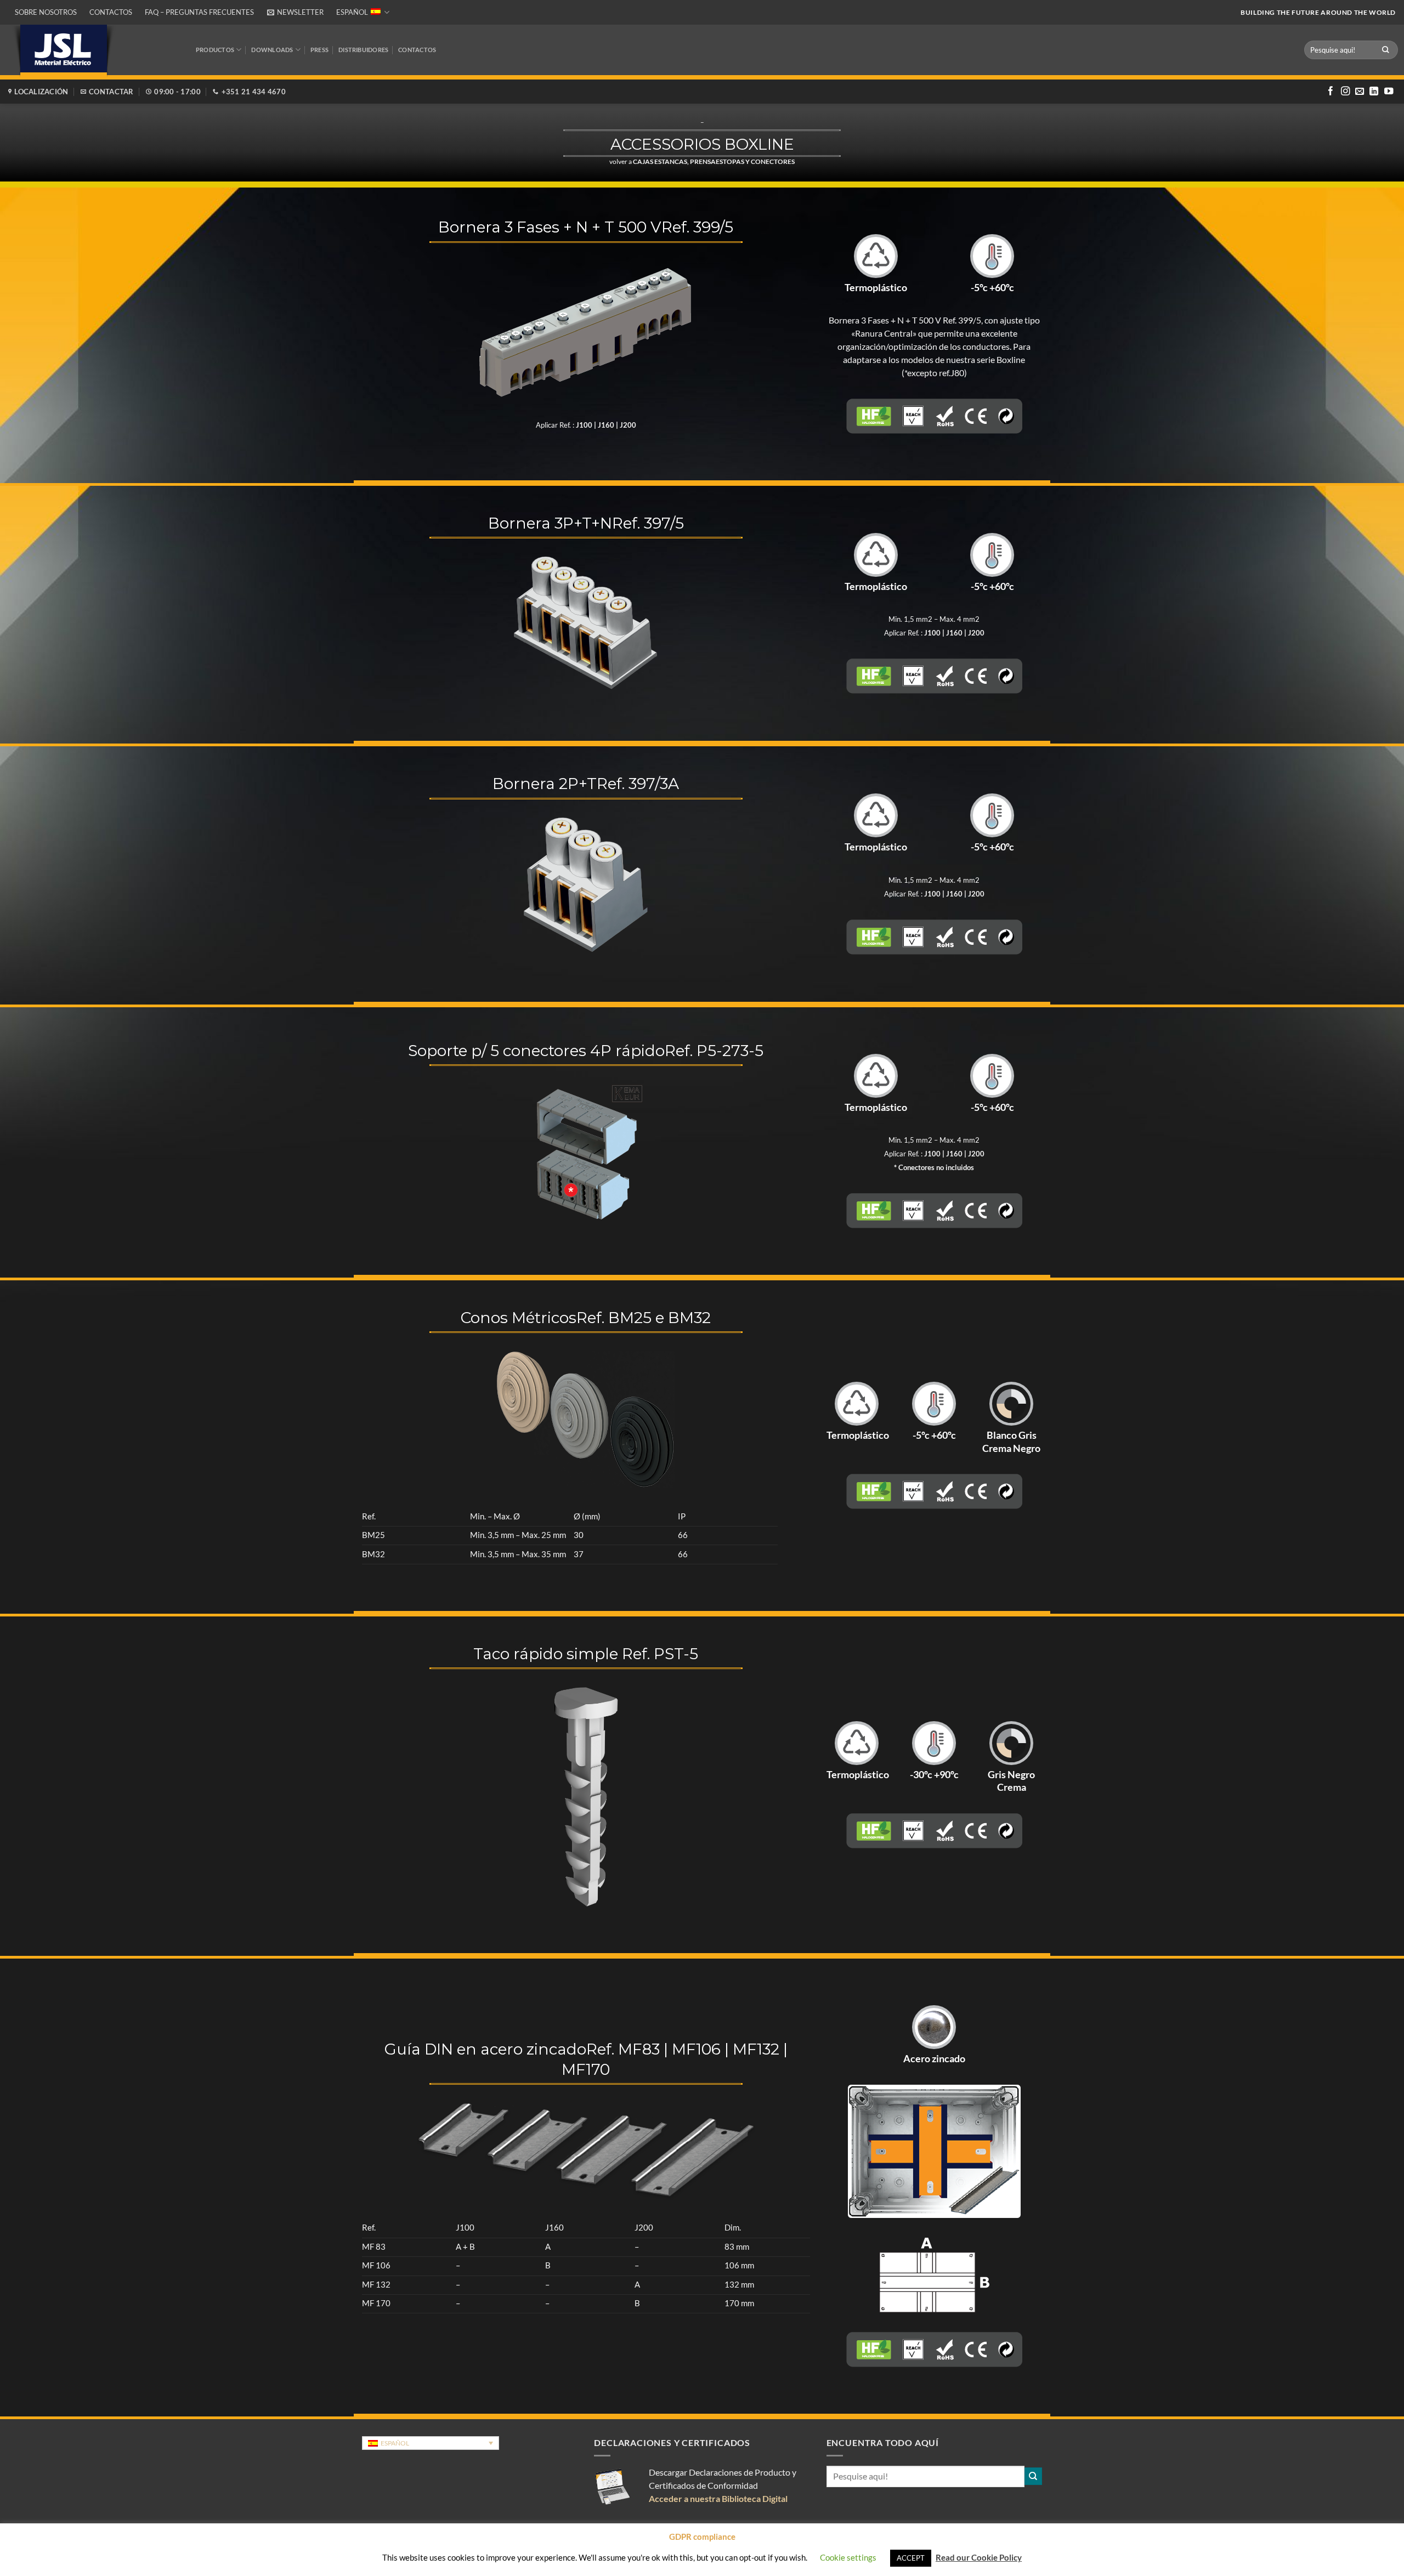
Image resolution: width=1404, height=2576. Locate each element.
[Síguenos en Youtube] (1389, 92)
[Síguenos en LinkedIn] (1374, 92)
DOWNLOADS (272, 50)
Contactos (111, 12)
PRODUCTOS (215, 50)
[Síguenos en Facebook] (1331, 92)
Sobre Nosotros (46, 12)
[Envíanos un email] (1360, 92)
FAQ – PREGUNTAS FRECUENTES (199, 12)
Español (352, 12)
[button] (295, 12)
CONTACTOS (417, 50)
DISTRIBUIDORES (363, 50)
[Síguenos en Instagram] (1345, 92)
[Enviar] (1386, 50)
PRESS (319, 50)
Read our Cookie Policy (979, 2557)
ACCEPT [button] (911, 2558)
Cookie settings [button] (848, 2557)
